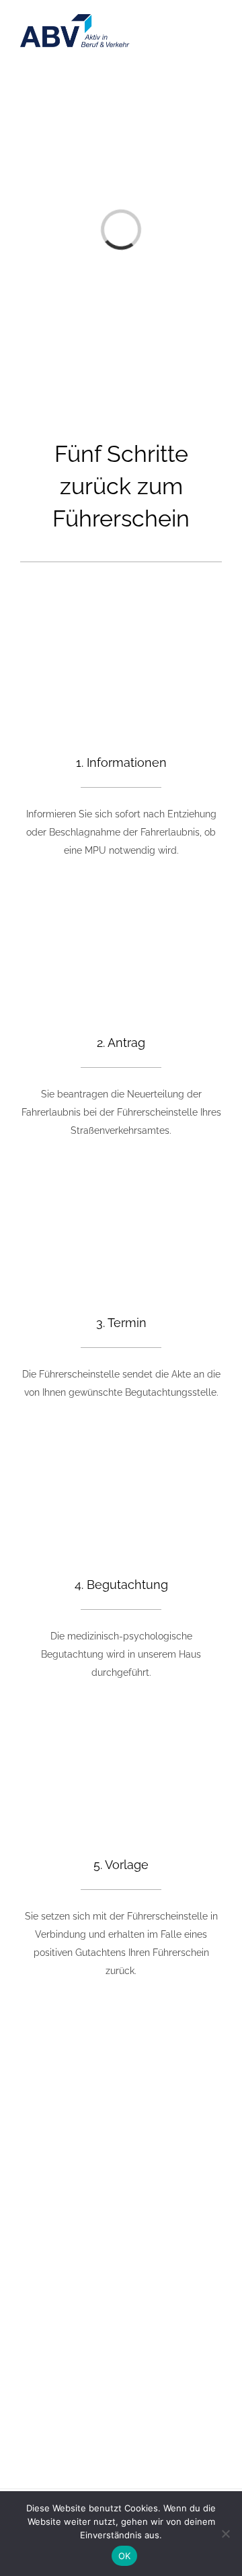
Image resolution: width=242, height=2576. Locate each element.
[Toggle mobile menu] (216, 41)
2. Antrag (121, 1043)
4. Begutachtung (121, 1585)
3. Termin (121, 1323)
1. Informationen (121, 762)
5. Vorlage (121, 1865)
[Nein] (225, 2534)
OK (125, 2556)
